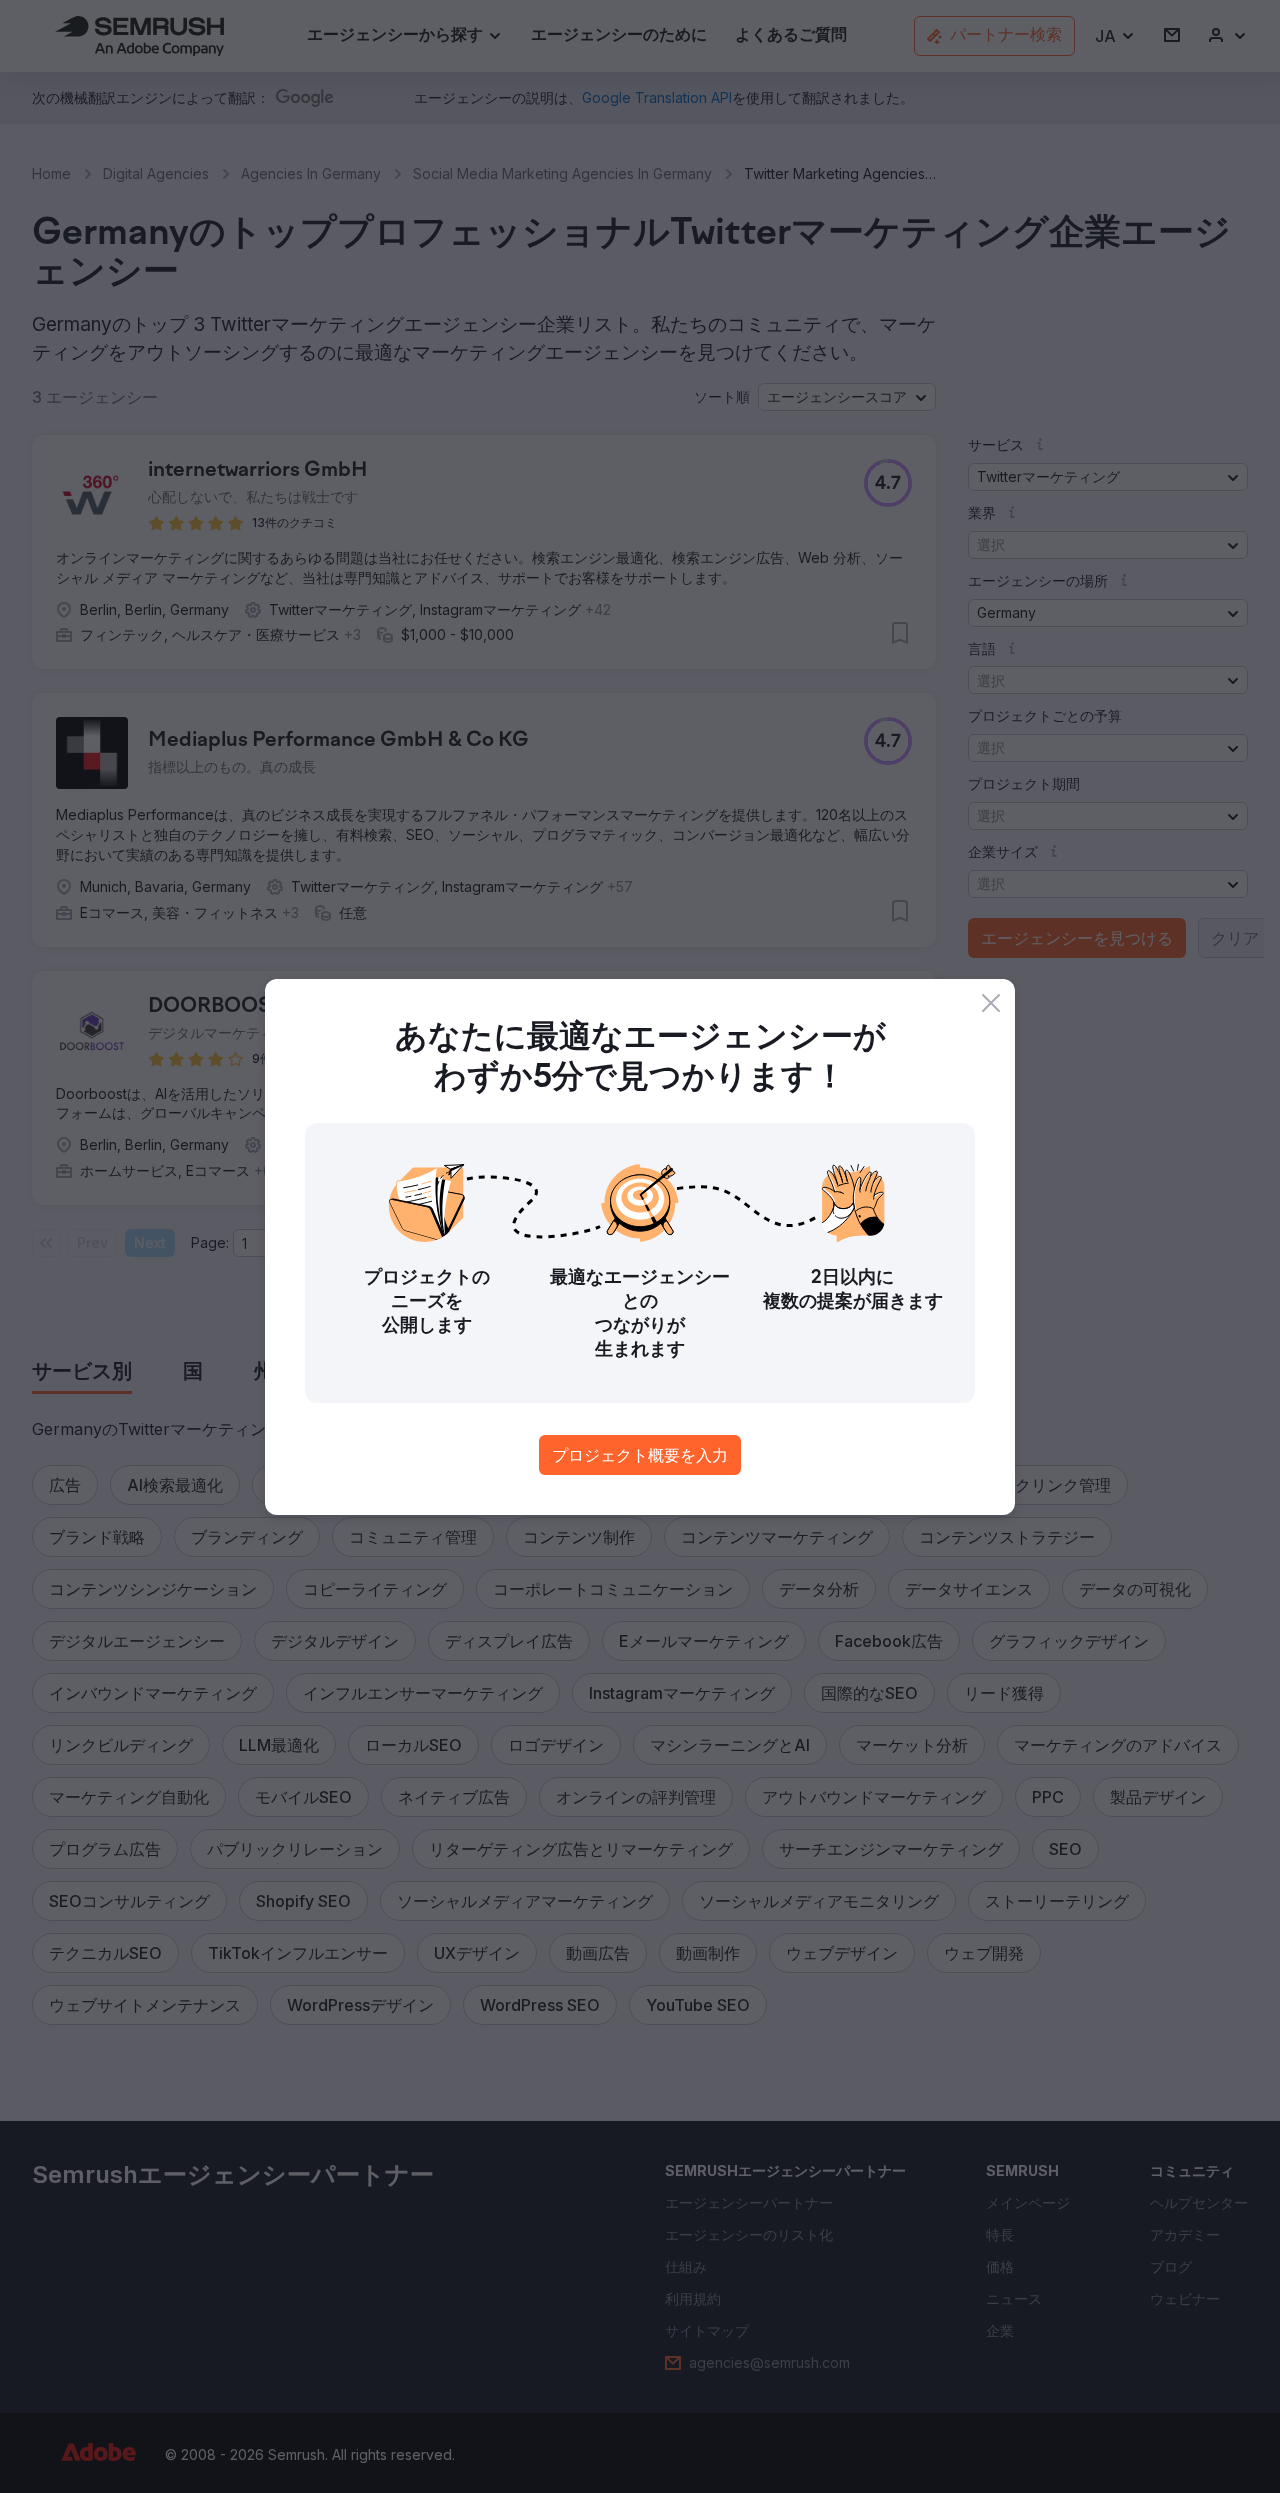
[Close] (991, 1003)
